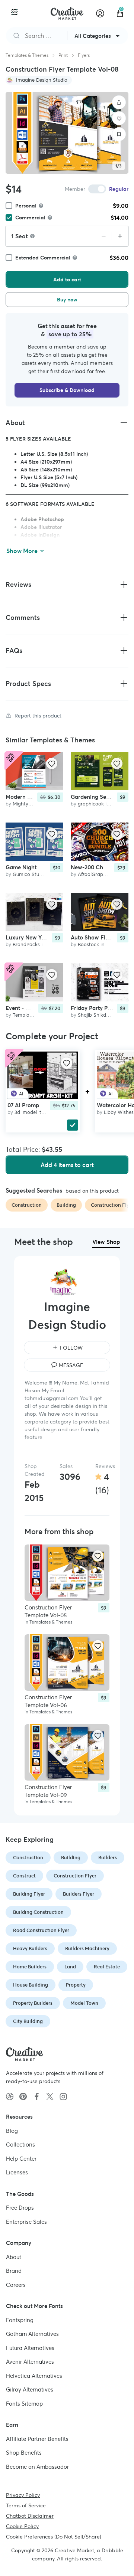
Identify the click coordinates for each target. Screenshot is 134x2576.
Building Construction (38, 1912)
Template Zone (30, 1015)
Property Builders (33, 2003)
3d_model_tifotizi (34, 1112)
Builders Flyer (79, 1894)
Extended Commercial (43, 258)
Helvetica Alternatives (34, 2375)
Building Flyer (29, 1894)
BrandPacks (26, 945)
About (14, 2257)
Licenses (17, 2172)
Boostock (88, 945)
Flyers (84, 55)
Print (63, 55)
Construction (28, 1858)
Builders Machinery (87, 1949)
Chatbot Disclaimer (30, 2516)
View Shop (106, 1242)
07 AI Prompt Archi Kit (36, 1105)
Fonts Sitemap (24, 2403)
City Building (28, 2021)
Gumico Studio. (30, 874)
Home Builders (30, 1967)
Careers (16, 2284)
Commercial (30, 218)
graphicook (91, 804)
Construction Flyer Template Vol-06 (48, 1701)
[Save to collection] (119, 134)
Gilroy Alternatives (30, 2389)
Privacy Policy (23, 2495)
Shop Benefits (24, 2453)
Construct (24, 1876)
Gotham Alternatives (32, 2334)
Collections (20, 2145)
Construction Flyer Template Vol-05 (48, 1611)
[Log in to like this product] (52, 764)
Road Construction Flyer (41, 1930)
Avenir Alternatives (30, 2362)
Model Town (84, 2003)
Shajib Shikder (94, 1015)
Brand (14, 2271)
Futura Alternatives (30, 2348)
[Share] (119, 102)
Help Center (21, 2158)
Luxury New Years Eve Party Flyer (49, 938)
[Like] (119, 118)
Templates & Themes (27, 55)
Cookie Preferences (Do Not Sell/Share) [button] (54, 2537)
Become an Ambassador (37, 2466)
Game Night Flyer (28, 867)
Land (70, 1967)
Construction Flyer (75, 1876)
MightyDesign (28, 804)
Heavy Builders (30, 1949)
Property (76, 1985)
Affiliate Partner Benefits (37, 2438)
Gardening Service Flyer (102, 797)
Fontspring (20, 2320)
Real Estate (107, 1967)
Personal (26, 206)
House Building (31, 1985)
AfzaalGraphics (95, 874)
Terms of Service (26, 2505)
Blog (12, 2130)
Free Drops (20, 2208)
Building (71, 1858)
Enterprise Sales (26, 2221)
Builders (108, 1858)
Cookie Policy (22, 2526)
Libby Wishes (119, 1112)
